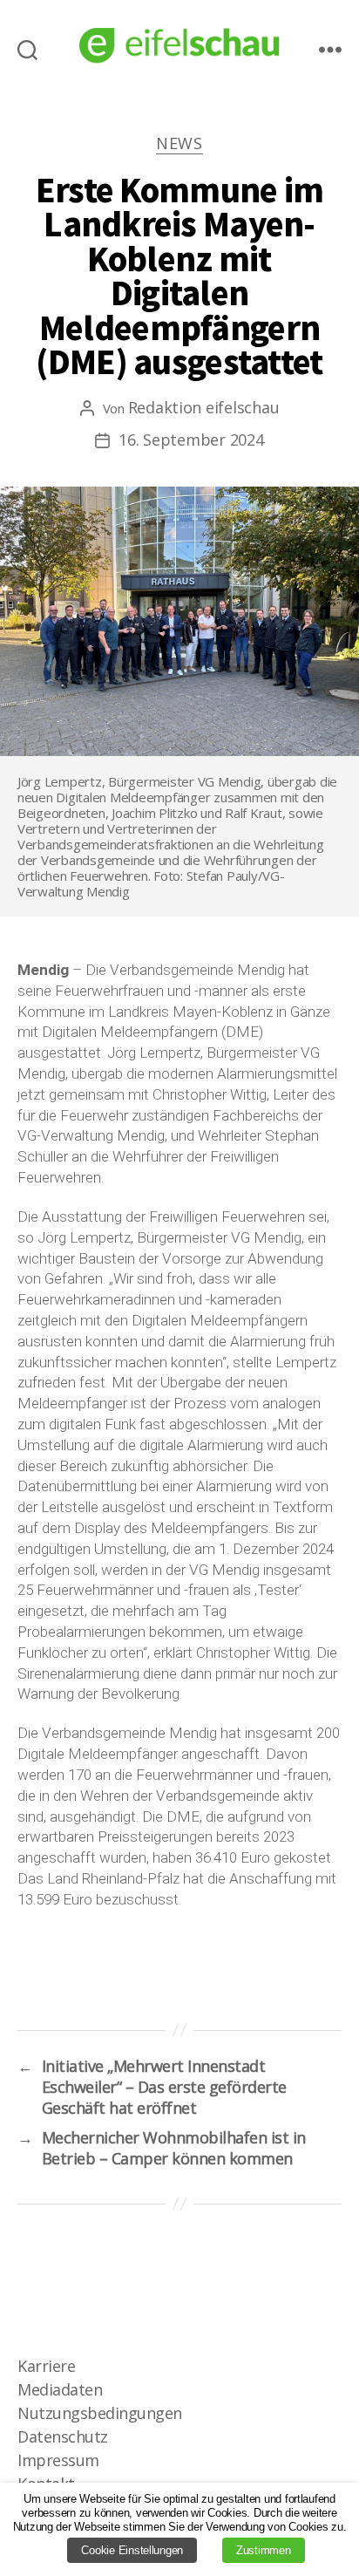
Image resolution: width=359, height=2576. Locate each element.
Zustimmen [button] (264, 2550)
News (179, 143)
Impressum (58, 2460)
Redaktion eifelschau (204, 407)
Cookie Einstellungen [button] (132, 2550)
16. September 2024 (191, 440)
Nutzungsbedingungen (100, 2413)
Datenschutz (63, 2436)
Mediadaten (60, 2389)
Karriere (46, 2366)
